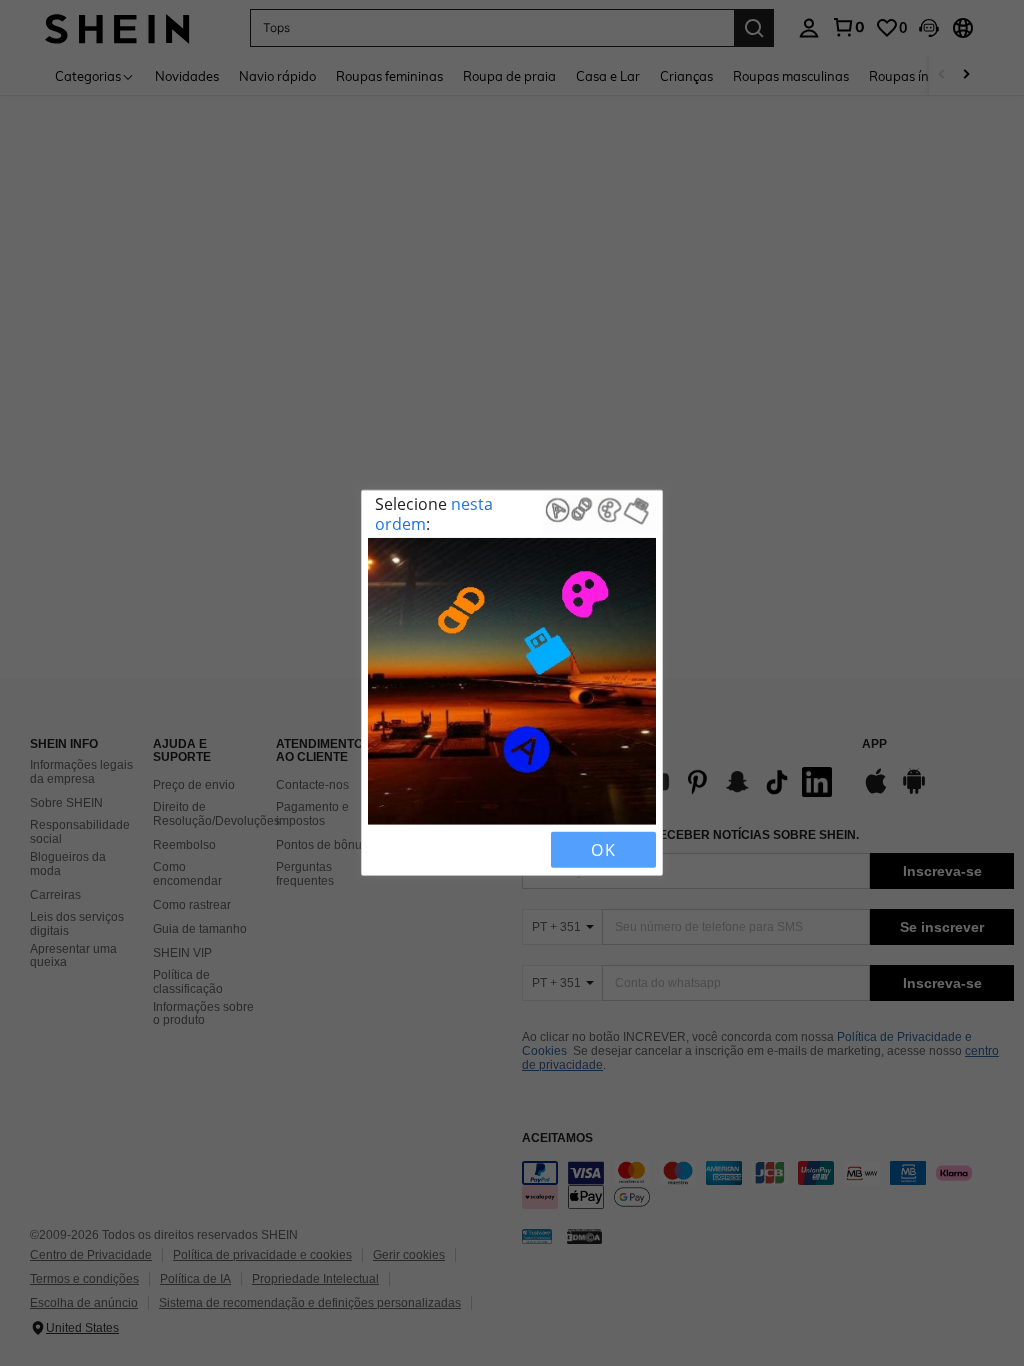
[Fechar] (385, 850)
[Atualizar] (419, 850)
